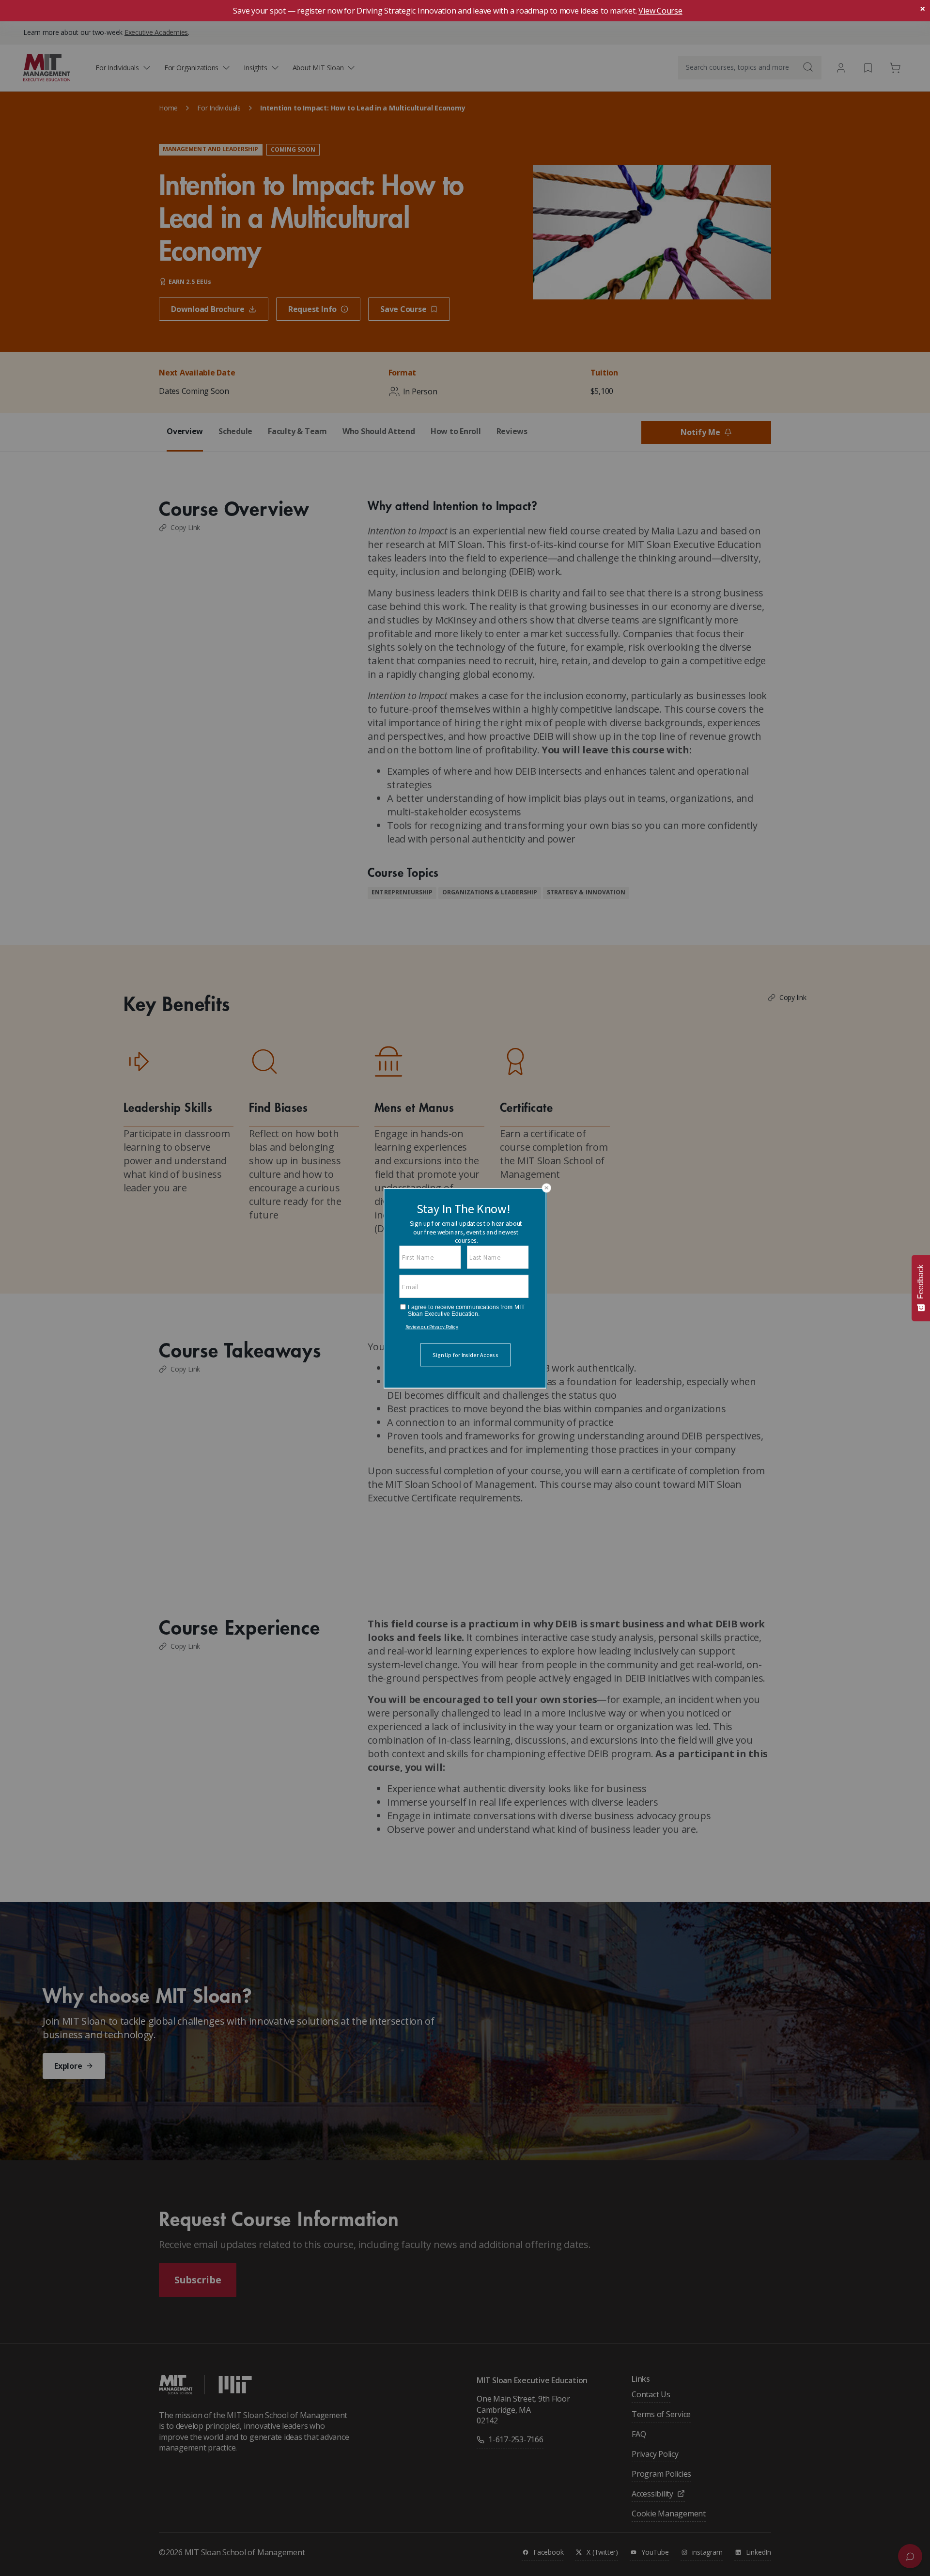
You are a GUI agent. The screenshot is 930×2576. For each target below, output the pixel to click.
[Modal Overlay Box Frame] (465, 1288)
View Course (660, 11)
